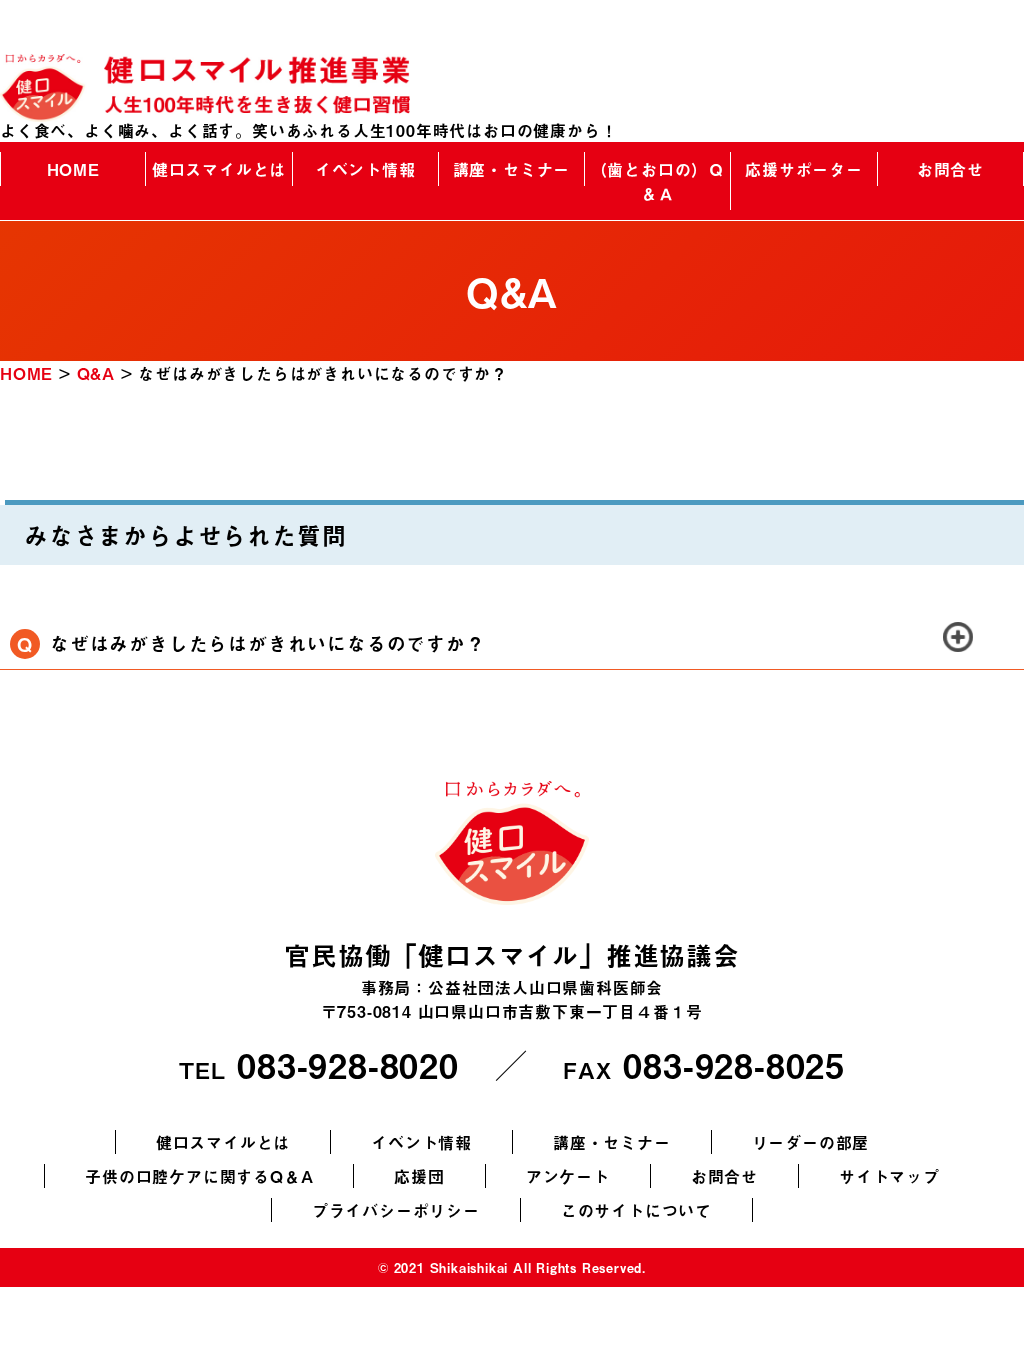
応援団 (419, 1176)
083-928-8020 (348, 1064)
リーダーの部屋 (811, 1142)
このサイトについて (636, 1210)
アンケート (568, 1176)
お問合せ (950, 169)
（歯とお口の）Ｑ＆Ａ (658, 181)
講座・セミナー (512, 169)
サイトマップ (889, 1176)
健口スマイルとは (219, 169)
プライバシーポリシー (396, 1210)
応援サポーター (804, 169)
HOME (73, 169)
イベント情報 (365, 169)
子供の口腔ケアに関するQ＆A (199, 1176)
